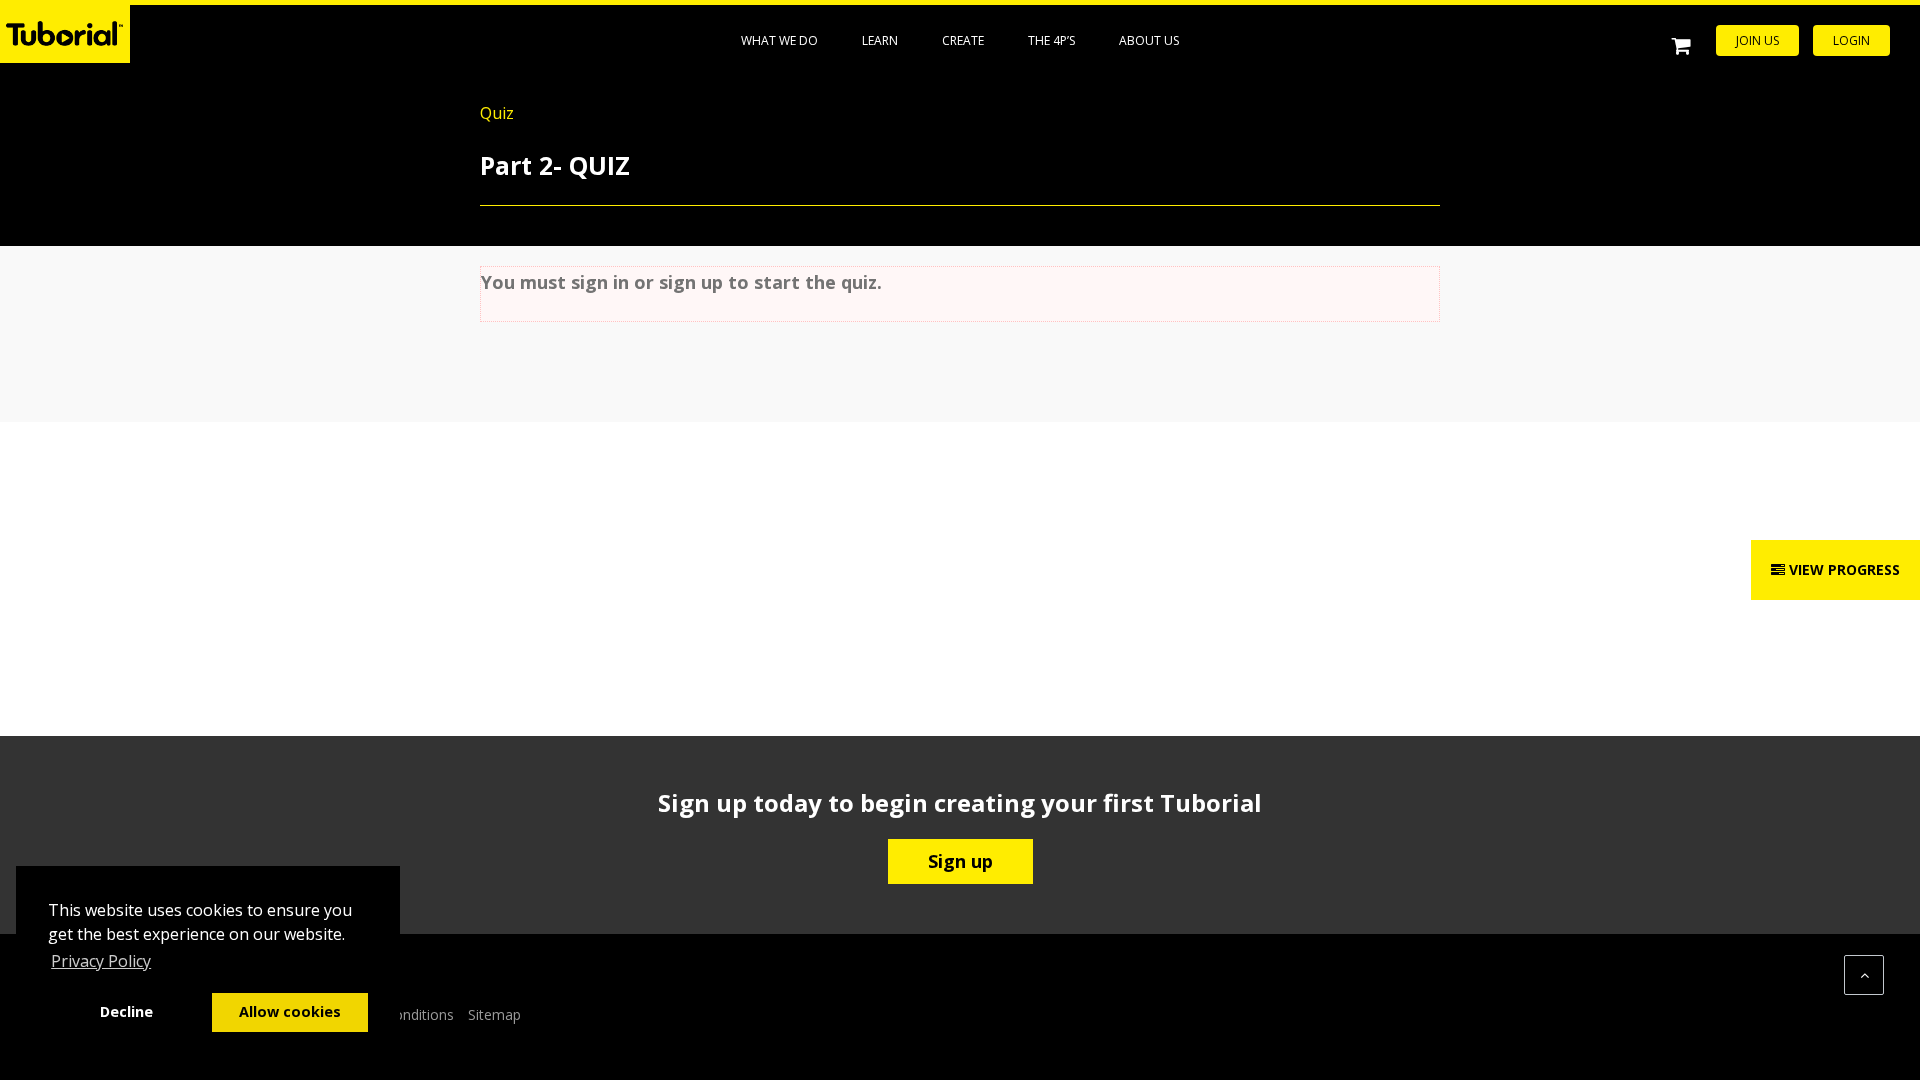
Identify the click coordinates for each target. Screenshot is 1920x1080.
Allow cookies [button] (290, 1011)
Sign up (960, 861)
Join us (1757, 40)
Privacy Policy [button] (101, 961)
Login (1851, 40)
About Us (1149, 40)
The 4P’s (1051, 40)
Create (963, 40)
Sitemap (494, 1014)
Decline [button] (126, 1011)
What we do (779, 40)
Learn (880, 40)
